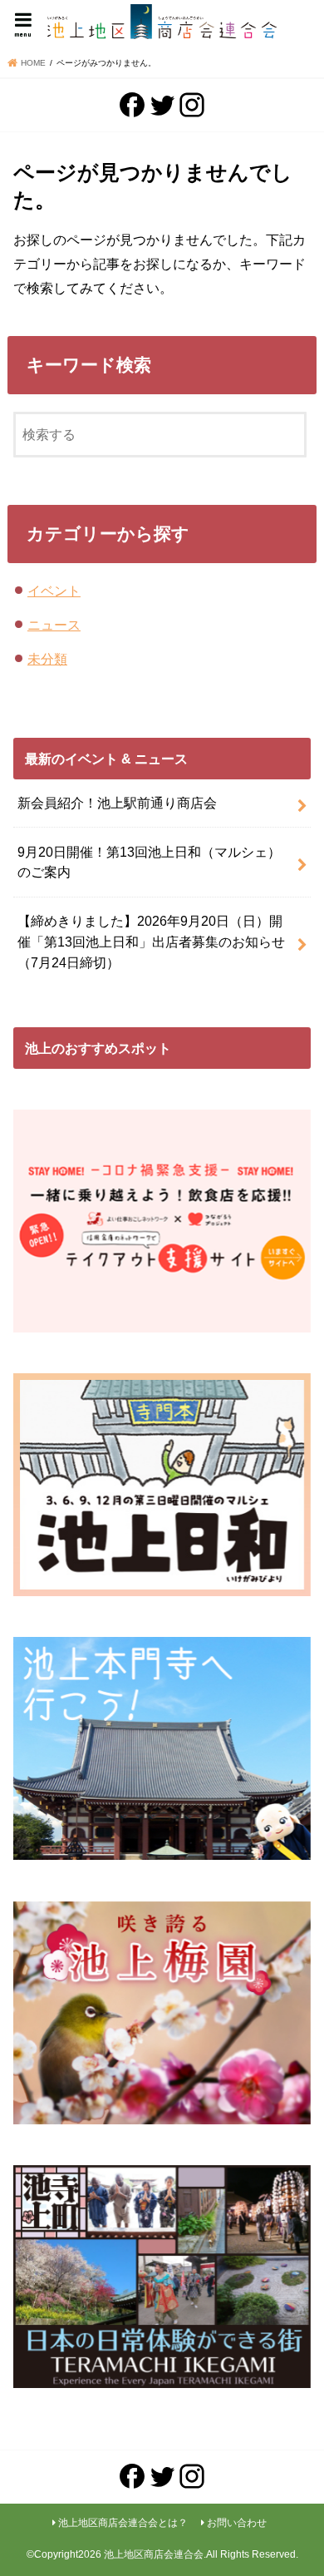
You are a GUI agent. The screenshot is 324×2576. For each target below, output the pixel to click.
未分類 (47, 659)
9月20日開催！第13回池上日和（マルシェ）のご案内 (149, 862)
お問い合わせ (237, 2523)
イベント (54, 591)
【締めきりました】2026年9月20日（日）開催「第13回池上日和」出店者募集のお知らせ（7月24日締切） (151, 941)
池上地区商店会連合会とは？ (123, 2523)
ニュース (54, 625)
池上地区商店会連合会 (154, 2554)
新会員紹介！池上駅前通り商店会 (117, 803)
